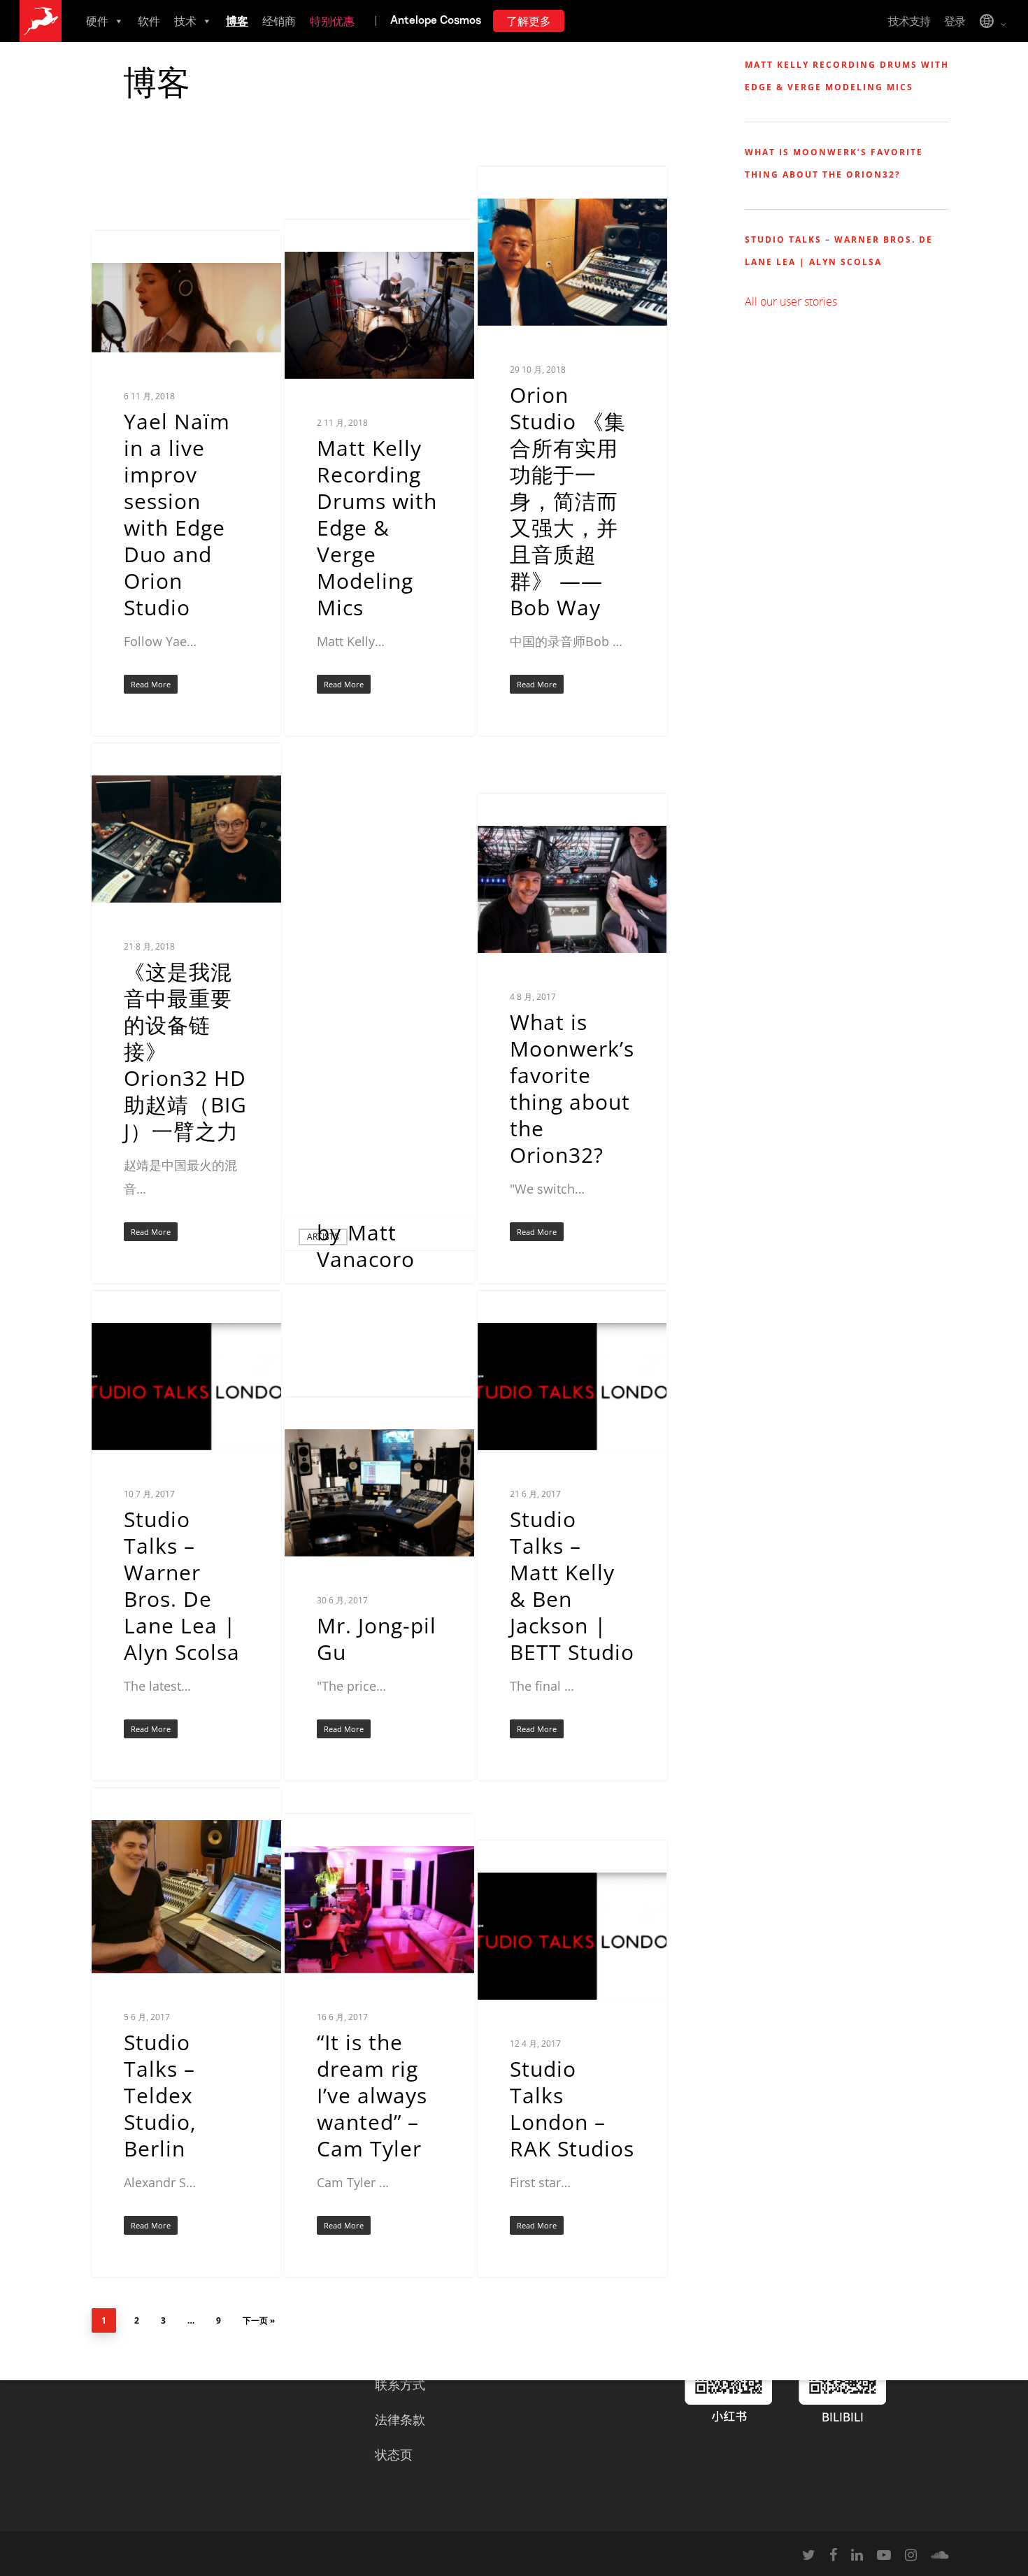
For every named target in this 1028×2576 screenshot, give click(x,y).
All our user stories (791, 301)
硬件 (97, 21)
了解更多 (529, 21)
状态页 (394, 2454)
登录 (955, 21)
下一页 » (259, 2320)
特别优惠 (332, 21)
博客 (237, 21)
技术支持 (909, 21)
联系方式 (400, 2384)
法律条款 (400, 2419)
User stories (528, 815)
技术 (185, 21)
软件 (149, 21)
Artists (130, 252)
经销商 (279, 21)
